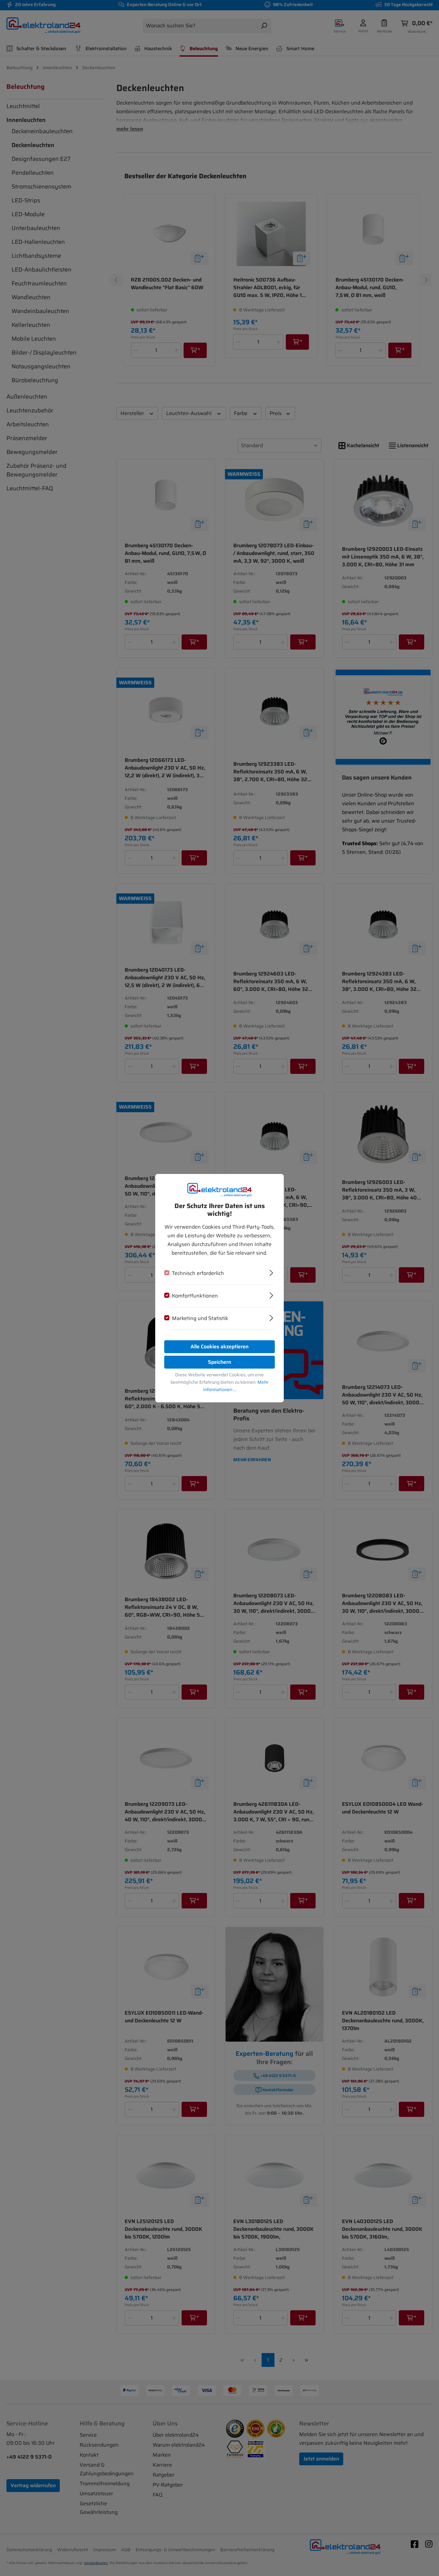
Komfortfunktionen (195, 1296)
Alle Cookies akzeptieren (219, 1347)
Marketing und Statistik (200, 1318)
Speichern (219, 1362)
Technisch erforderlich (198, 1273)
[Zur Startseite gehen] (219, 1190)
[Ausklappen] (271, 1272)
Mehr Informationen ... (236, 1386)
